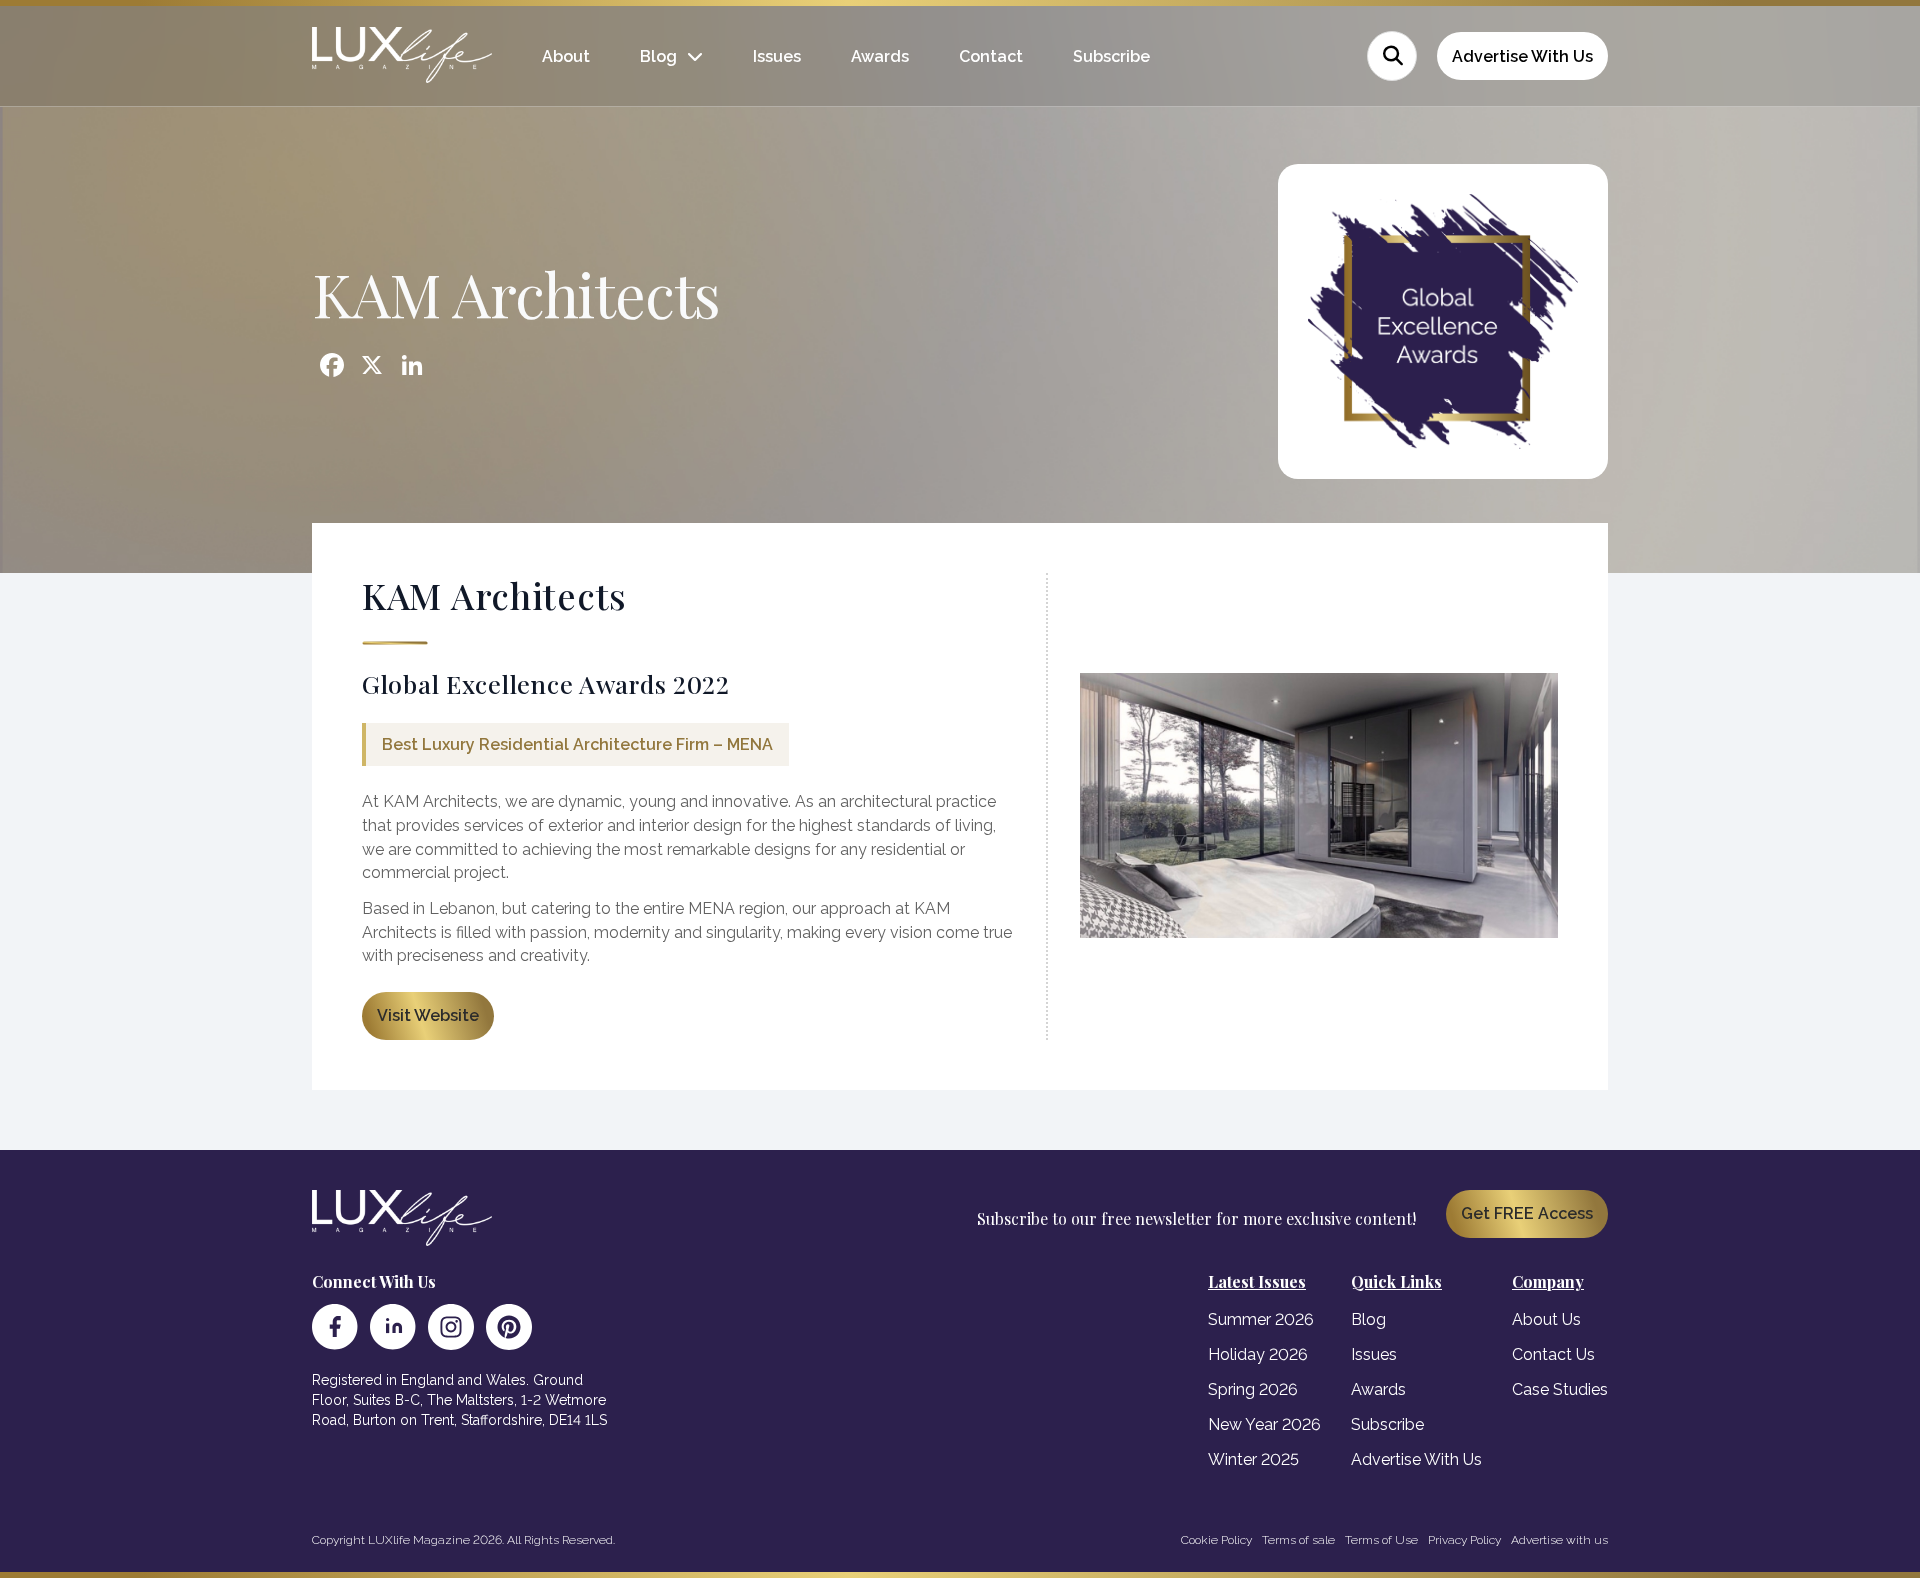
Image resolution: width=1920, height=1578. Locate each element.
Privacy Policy (1464, 1540)
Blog (658, 56)
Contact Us (1553, 1354)
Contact (991, 56)
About (566, 56)
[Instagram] (451, 1327)
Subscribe (1111, 56)
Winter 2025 (1253, 1459)
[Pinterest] (509, 1327)
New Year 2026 (1264, 1424)
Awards (880, 56)
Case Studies (1560, 1389)
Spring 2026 (1253, 1389)
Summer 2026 (1261, 1319)
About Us (1546, 1319)
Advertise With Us (1522, 56)
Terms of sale (1298, 1540)
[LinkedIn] (393, 1327)
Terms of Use (1381, 1540)
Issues (777, 56)
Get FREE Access (1527, 1213)
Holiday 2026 (1258, 1354)
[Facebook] (335, 1327)
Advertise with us (1559, 1540)
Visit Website (428, 1015)
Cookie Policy (1216, 1540)
